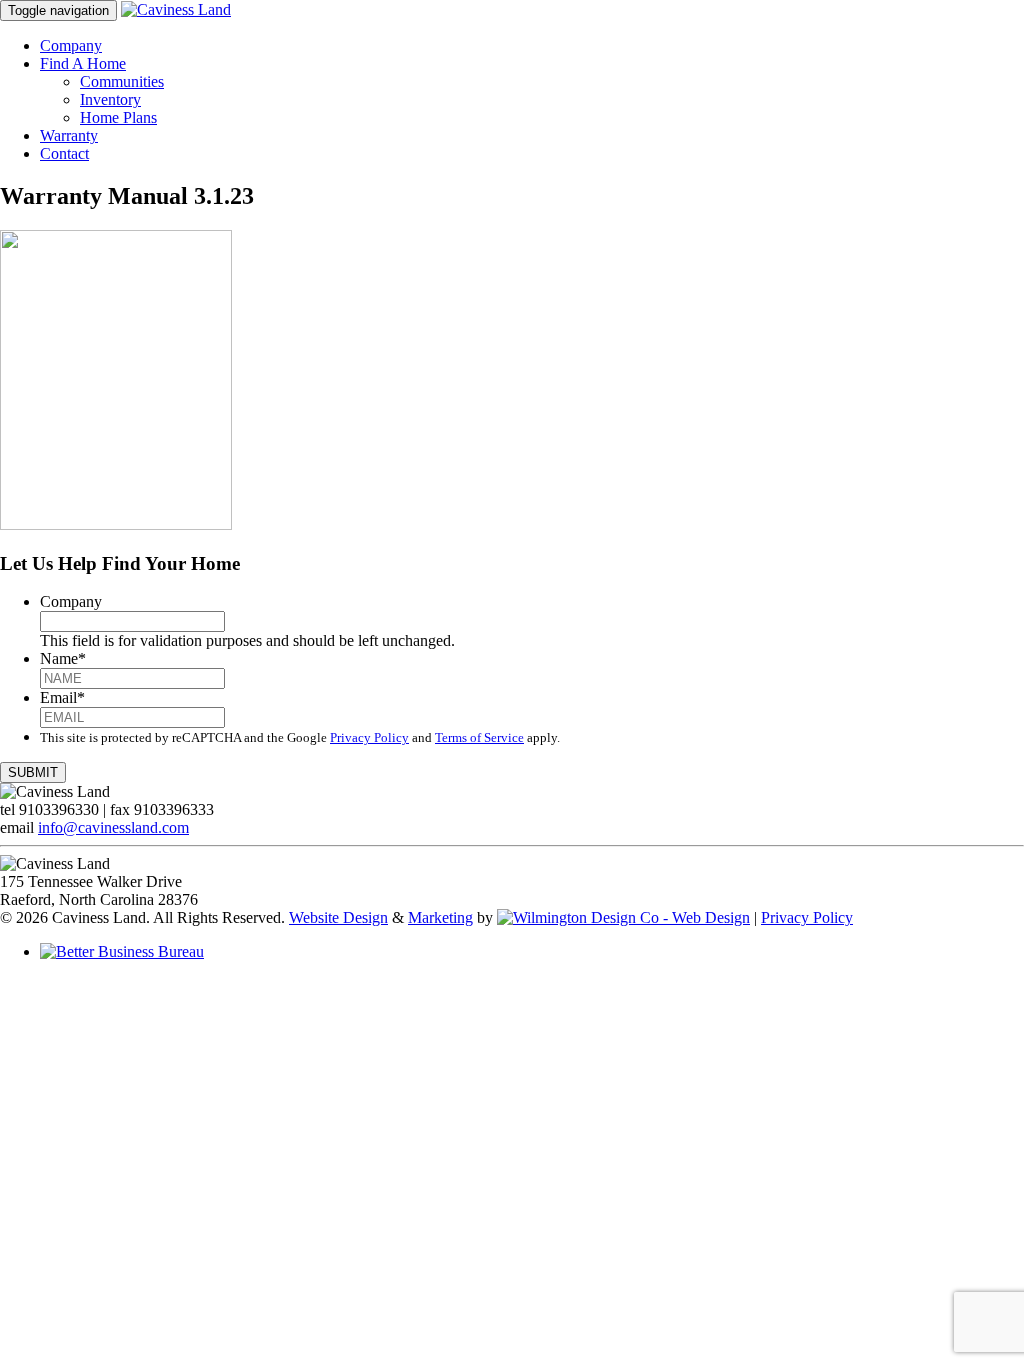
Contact (64, 153)
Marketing (440, 917)
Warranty (69, 135)
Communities (122, 81)
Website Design (338, 917)
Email (62, 697)
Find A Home (83, 63)
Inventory (110, 99)
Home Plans (118, 117)
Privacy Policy (369, 737)
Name (63, 658)
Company (71, 45)
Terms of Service (479, 737)
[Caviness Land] (176, 9)
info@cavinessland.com (113, 827)
